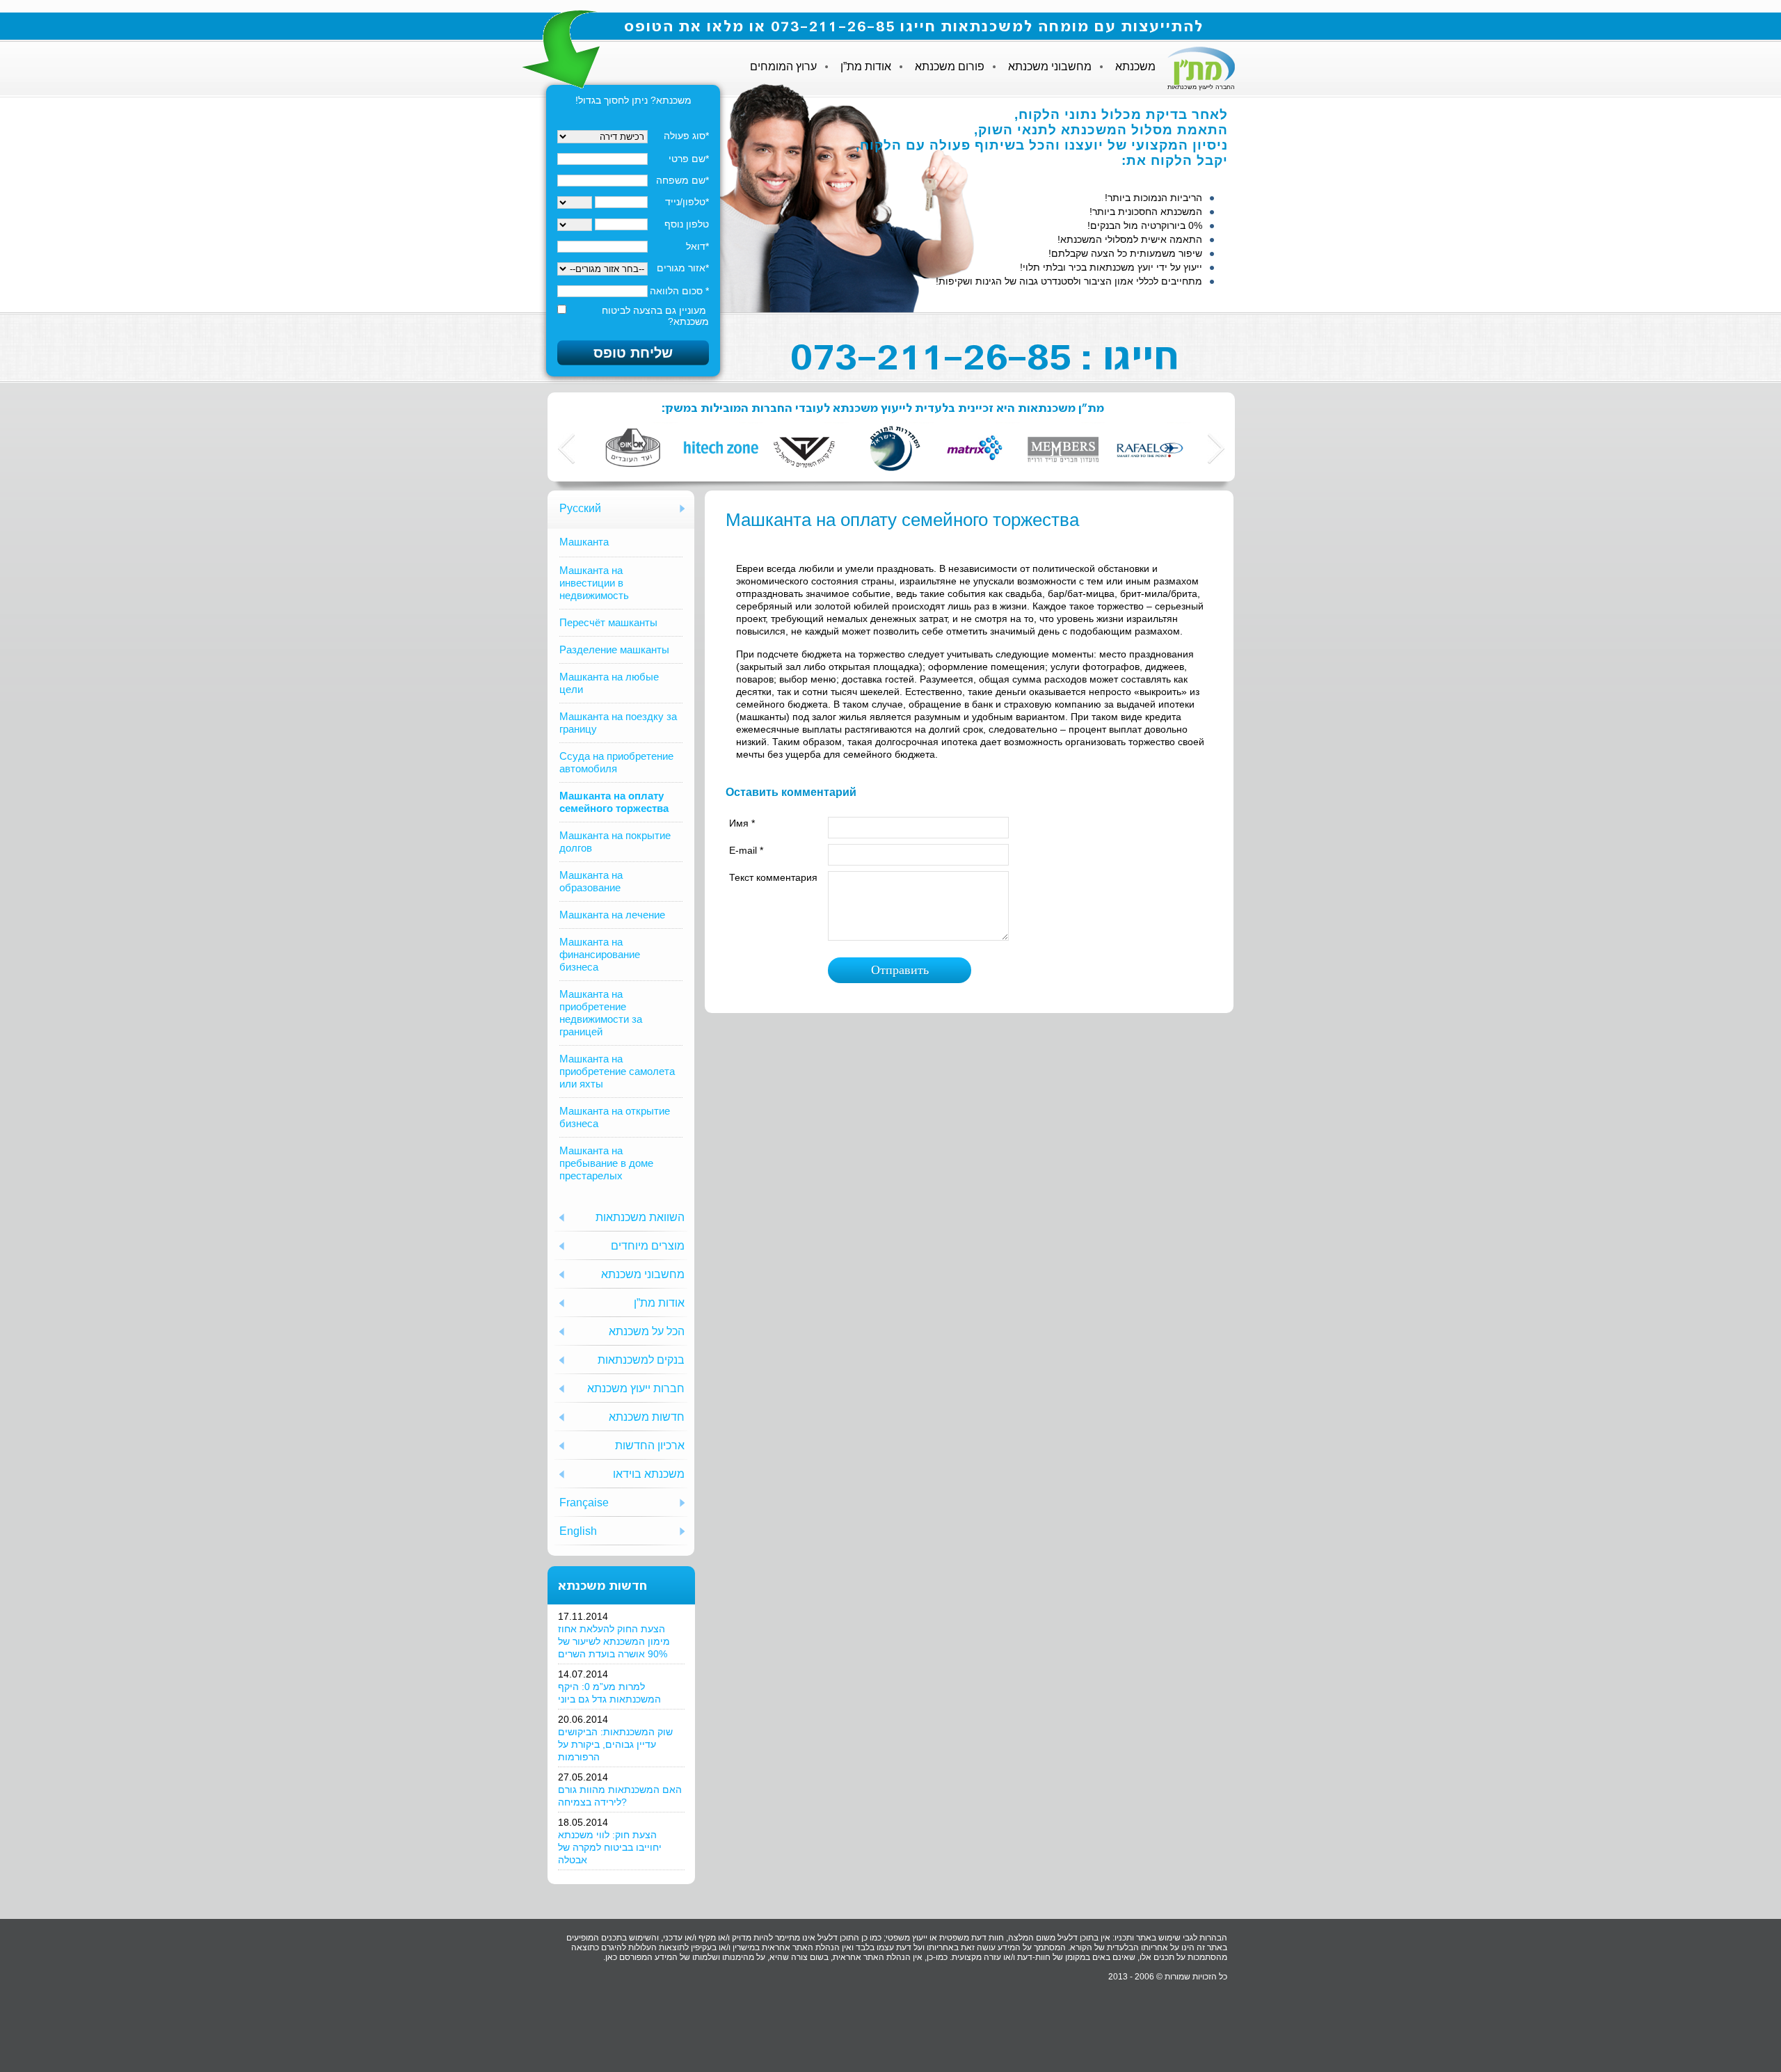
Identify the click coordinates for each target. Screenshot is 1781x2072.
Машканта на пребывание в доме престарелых (606, 1163)
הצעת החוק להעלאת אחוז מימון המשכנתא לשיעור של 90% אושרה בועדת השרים (614, 1641)
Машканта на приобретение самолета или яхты (617, 1071)
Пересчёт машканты (608, 622)
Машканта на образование (591, 881)
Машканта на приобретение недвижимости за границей (601, 1013)
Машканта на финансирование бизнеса (600, 954)
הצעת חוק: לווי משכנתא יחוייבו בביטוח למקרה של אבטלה (610, 1847)
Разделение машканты (614, 650)
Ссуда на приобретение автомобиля (616, 762)
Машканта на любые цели (609, 683)
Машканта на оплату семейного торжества (614, 802)
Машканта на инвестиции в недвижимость (594, 583)
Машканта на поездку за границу (618, 723)
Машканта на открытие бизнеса (615, 1117)
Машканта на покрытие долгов (615, 842)
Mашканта (584, 542)
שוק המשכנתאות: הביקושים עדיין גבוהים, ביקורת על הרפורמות (615, 1744)
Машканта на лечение (612, 915)
